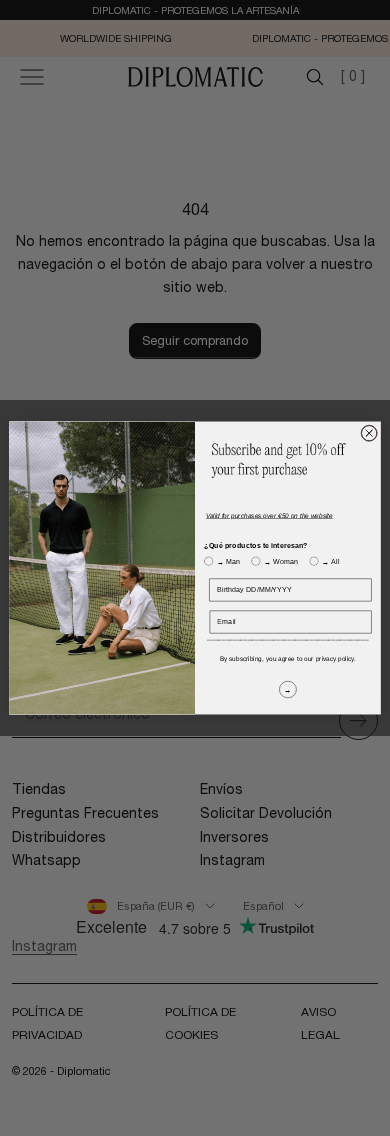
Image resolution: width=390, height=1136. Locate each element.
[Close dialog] (369, 433)
